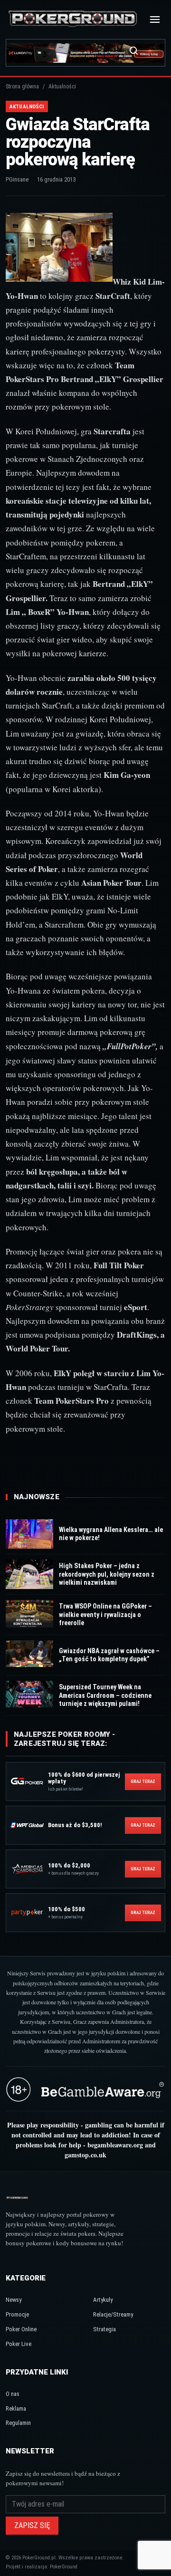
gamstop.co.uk (85, 2155)
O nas (13, 2394)
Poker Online (21, 2329)
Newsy (14, 2300)
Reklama (16, 2408)
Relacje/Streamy (113, 2314)
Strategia (104, 2329)
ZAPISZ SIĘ (32, 2525)
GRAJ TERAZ (143, 1781)
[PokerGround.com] (73, 19)
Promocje (17, 2314)
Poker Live (19, 2344)
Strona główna (22, 86)
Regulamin (18, 2423)
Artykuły (103, 2300)
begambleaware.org (115, 2145)
